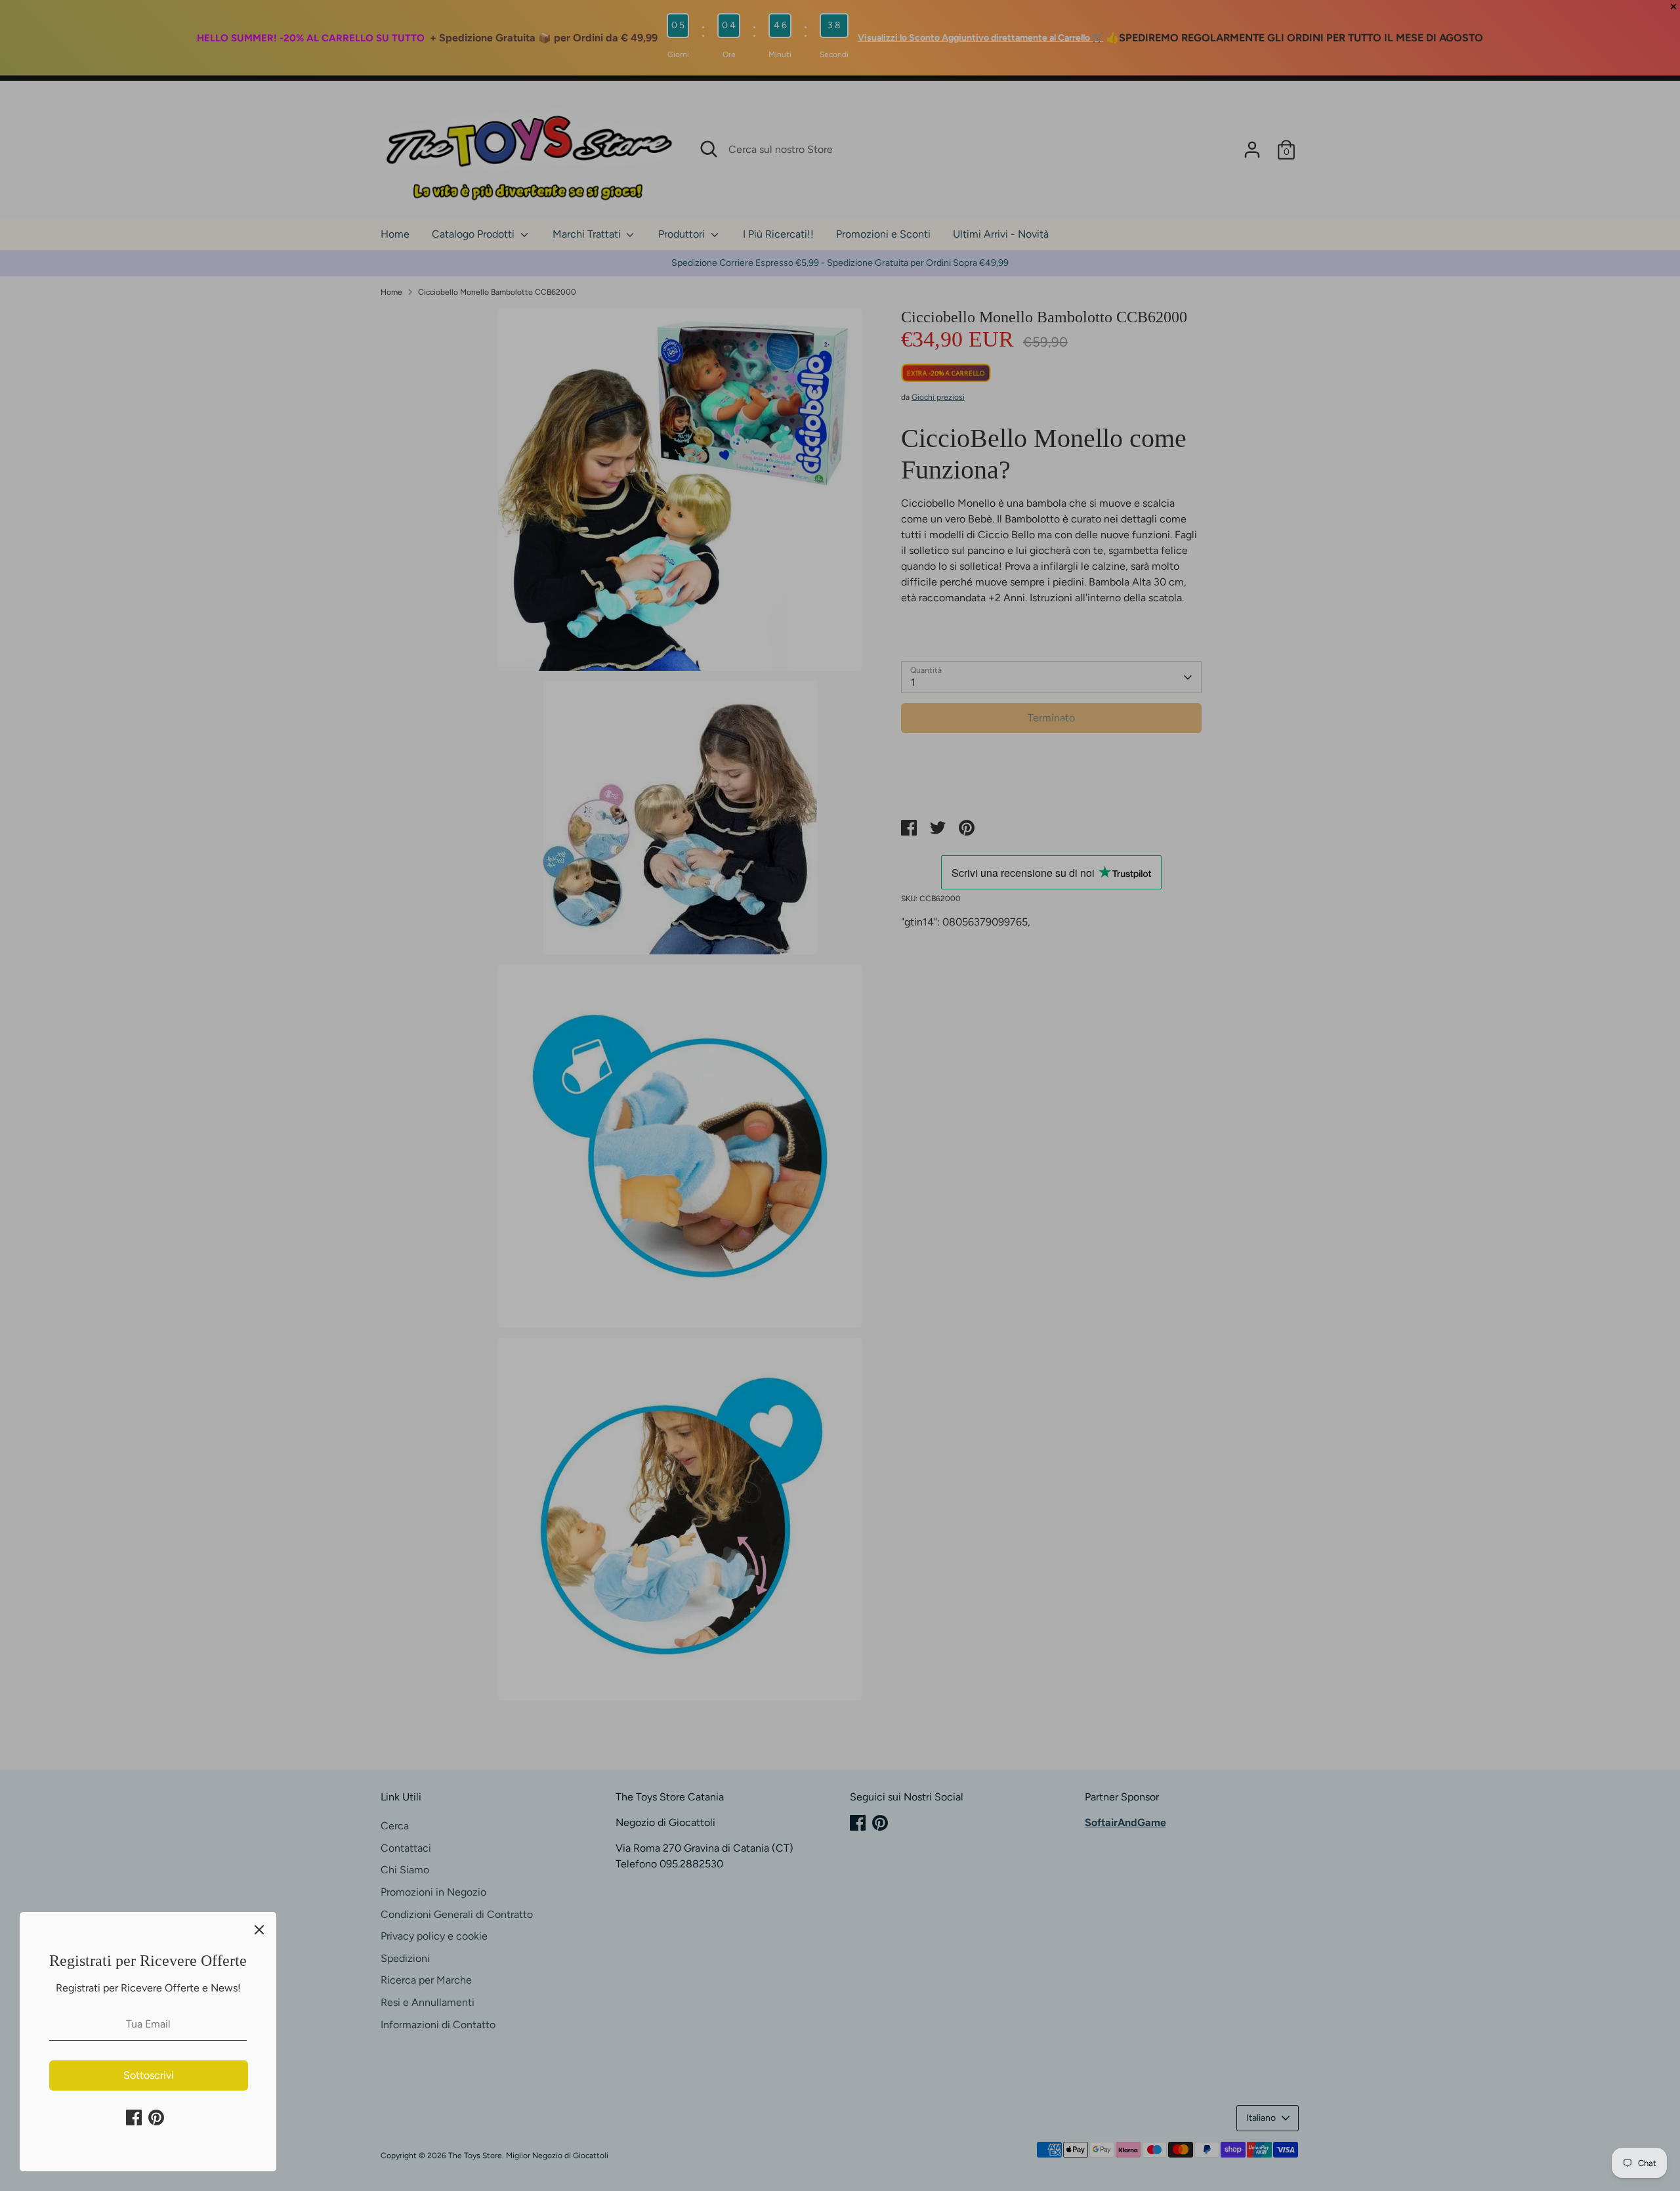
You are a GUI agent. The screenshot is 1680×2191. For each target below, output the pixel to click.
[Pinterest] (156, 2117)
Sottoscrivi (149, 2075)
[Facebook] (134, 2117)
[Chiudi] (259, 1929)
